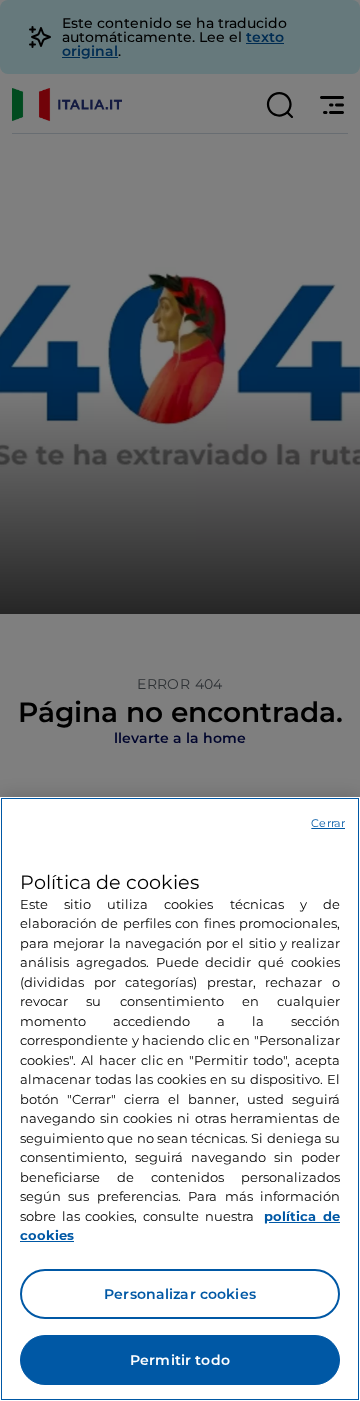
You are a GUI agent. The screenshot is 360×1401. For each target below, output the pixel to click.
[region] (180, 1099)
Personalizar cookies (180, 1294)
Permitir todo (180, 1360)
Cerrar (328, 823)
